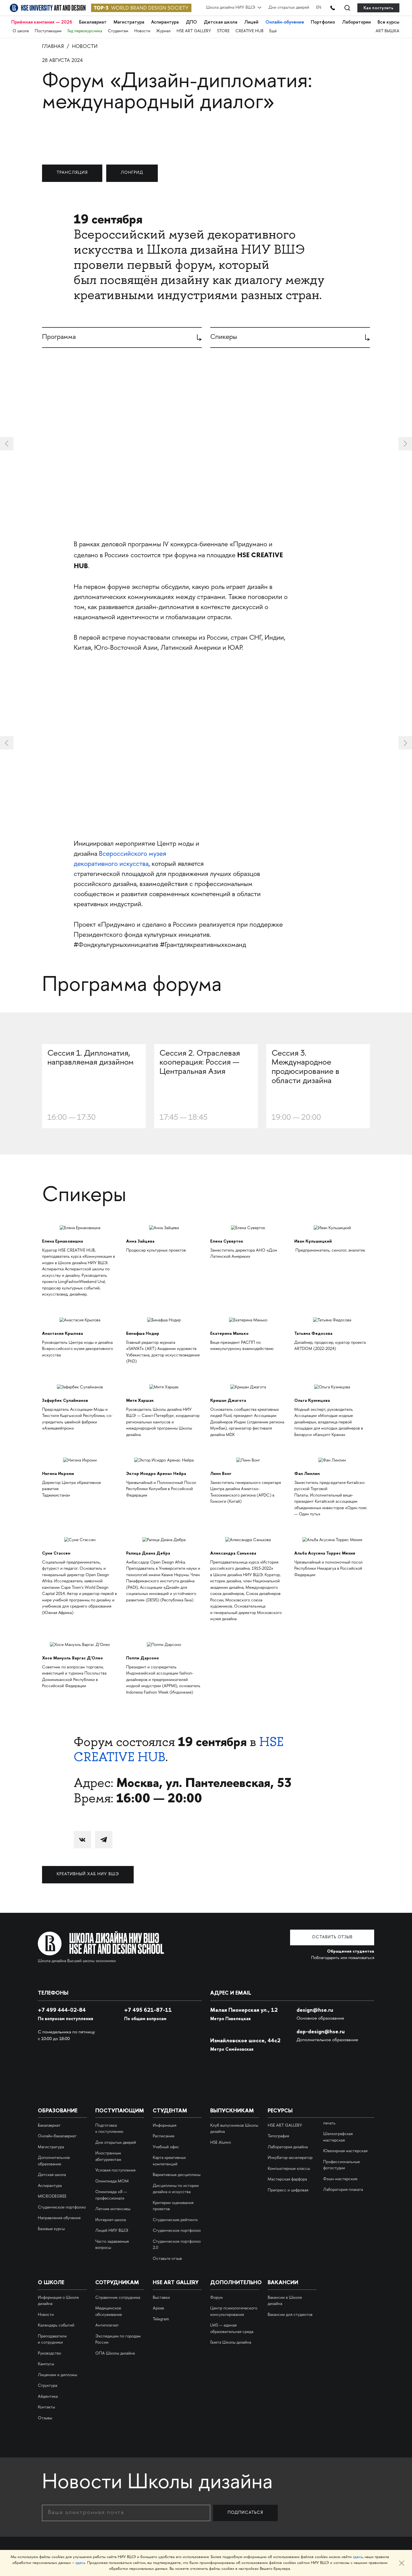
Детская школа (221, 22)
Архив (158, 2309)
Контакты (46, 2408)
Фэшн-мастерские (340, 2179)
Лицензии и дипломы (57, 2375)
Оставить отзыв (332, 1937)
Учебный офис (166, 2147)
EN (319, 8)
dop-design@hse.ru (321, 2031)
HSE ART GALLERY (194, 31)
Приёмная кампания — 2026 (42, 22)
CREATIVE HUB (249, 31)
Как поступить (378, 8)
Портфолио (323, 22)
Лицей (251, 22)
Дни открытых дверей (289, 8)
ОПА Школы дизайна (115, 2354)
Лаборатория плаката (343, 2190)
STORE (223, 31)
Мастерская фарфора (287, 2180)
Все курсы (388, 22)
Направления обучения (59, 2218)
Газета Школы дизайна (231, 2343)
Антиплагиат (107, 2326)
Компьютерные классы (289, 2169)
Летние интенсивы (113, 2209)
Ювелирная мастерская (345, 2151)
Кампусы (46, 2364)
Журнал (163, 31)
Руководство (49, 2354)
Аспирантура (165, 22)
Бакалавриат (93, 22)
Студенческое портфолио (62, 2208)
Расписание (164, 2136)
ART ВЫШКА (387, 31)
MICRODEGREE (52, 2197)
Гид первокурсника (85, 31)
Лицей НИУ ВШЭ (112, 2231)
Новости (142, 31)
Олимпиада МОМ (112, 2182)
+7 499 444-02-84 (62, 2010)
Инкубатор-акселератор (290, 2158)
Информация (165, 2126)
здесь (358, 2557)
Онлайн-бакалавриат (57, 2136)
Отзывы (45, 2418)
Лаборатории (356, 22)
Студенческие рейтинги (175, 2220)
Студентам (118, 31)
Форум (217, 2298)
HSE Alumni (221, 2143)
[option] (206, 743)
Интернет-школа (111, 2220)
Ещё (273, 31)
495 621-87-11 (148, 2010)
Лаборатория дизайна (288, 2147)
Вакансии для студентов (290, 2315)
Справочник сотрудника (118, 2298)
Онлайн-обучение (285, 22)
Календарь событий (56, 2326)
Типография (278, 2136)
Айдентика (48, 2397)
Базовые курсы (51, 2229)
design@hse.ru (315, 2010)
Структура (48, 2386)
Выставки (161, 2298)
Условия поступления (115, 2171)
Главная (53, 47)
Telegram (161, 2320)
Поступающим (48, 31)
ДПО (191, 22)
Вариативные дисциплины (177, 2175)
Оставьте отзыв (167, 2259)
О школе (21, 31)
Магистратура (129, 22)
